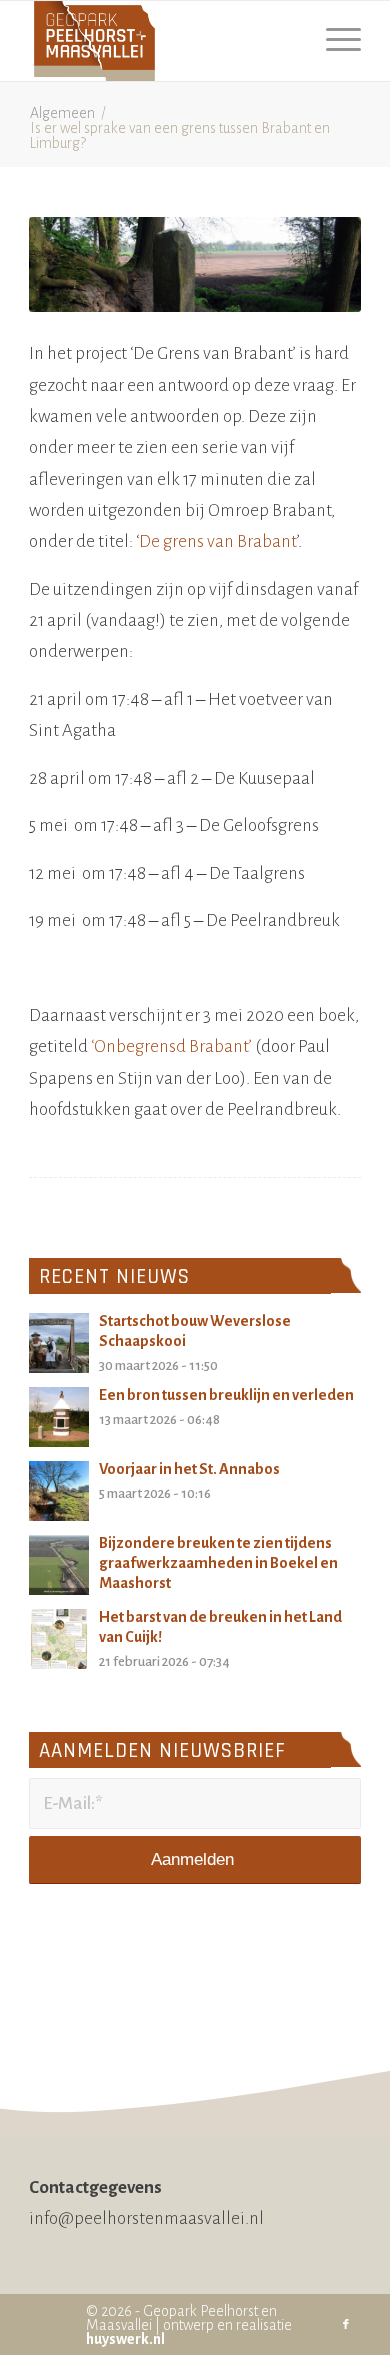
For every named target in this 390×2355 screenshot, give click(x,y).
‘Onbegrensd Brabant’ (171, 1046)
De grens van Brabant (218, 541)
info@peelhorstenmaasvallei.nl (146, 2218)
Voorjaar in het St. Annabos (189, 1469)
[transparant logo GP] (161, 41)
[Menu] (333, 41)
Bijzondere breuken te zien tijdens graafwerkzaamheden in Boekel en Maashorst (218, 1563)
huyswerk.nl (125, 2339)
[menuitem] (333, 41)
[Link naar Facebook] (346, 2325)
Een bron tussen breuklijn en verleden (226, 1395)
